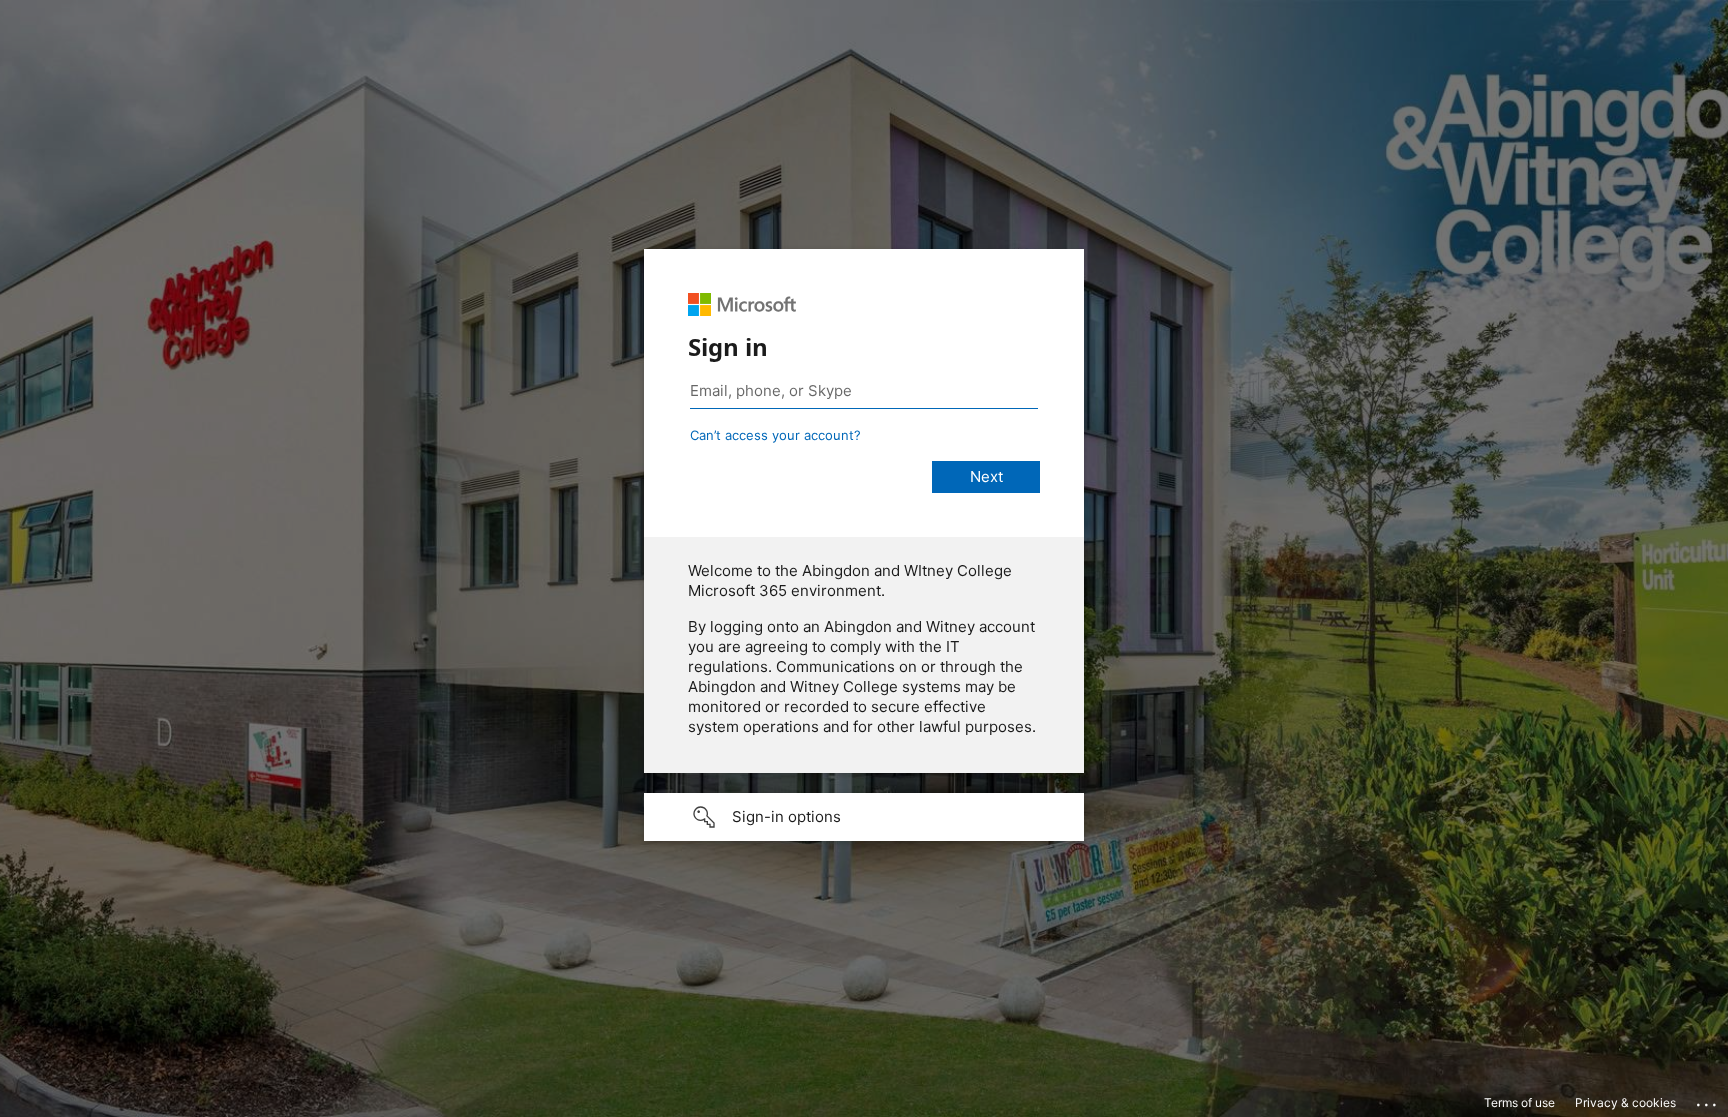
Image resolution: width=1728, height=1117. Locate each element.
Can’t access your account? (775, 435)
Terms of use (1519, 1102)
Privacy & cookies (1625, 1102)
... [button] (1708, 1100)
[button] (864, 817)
